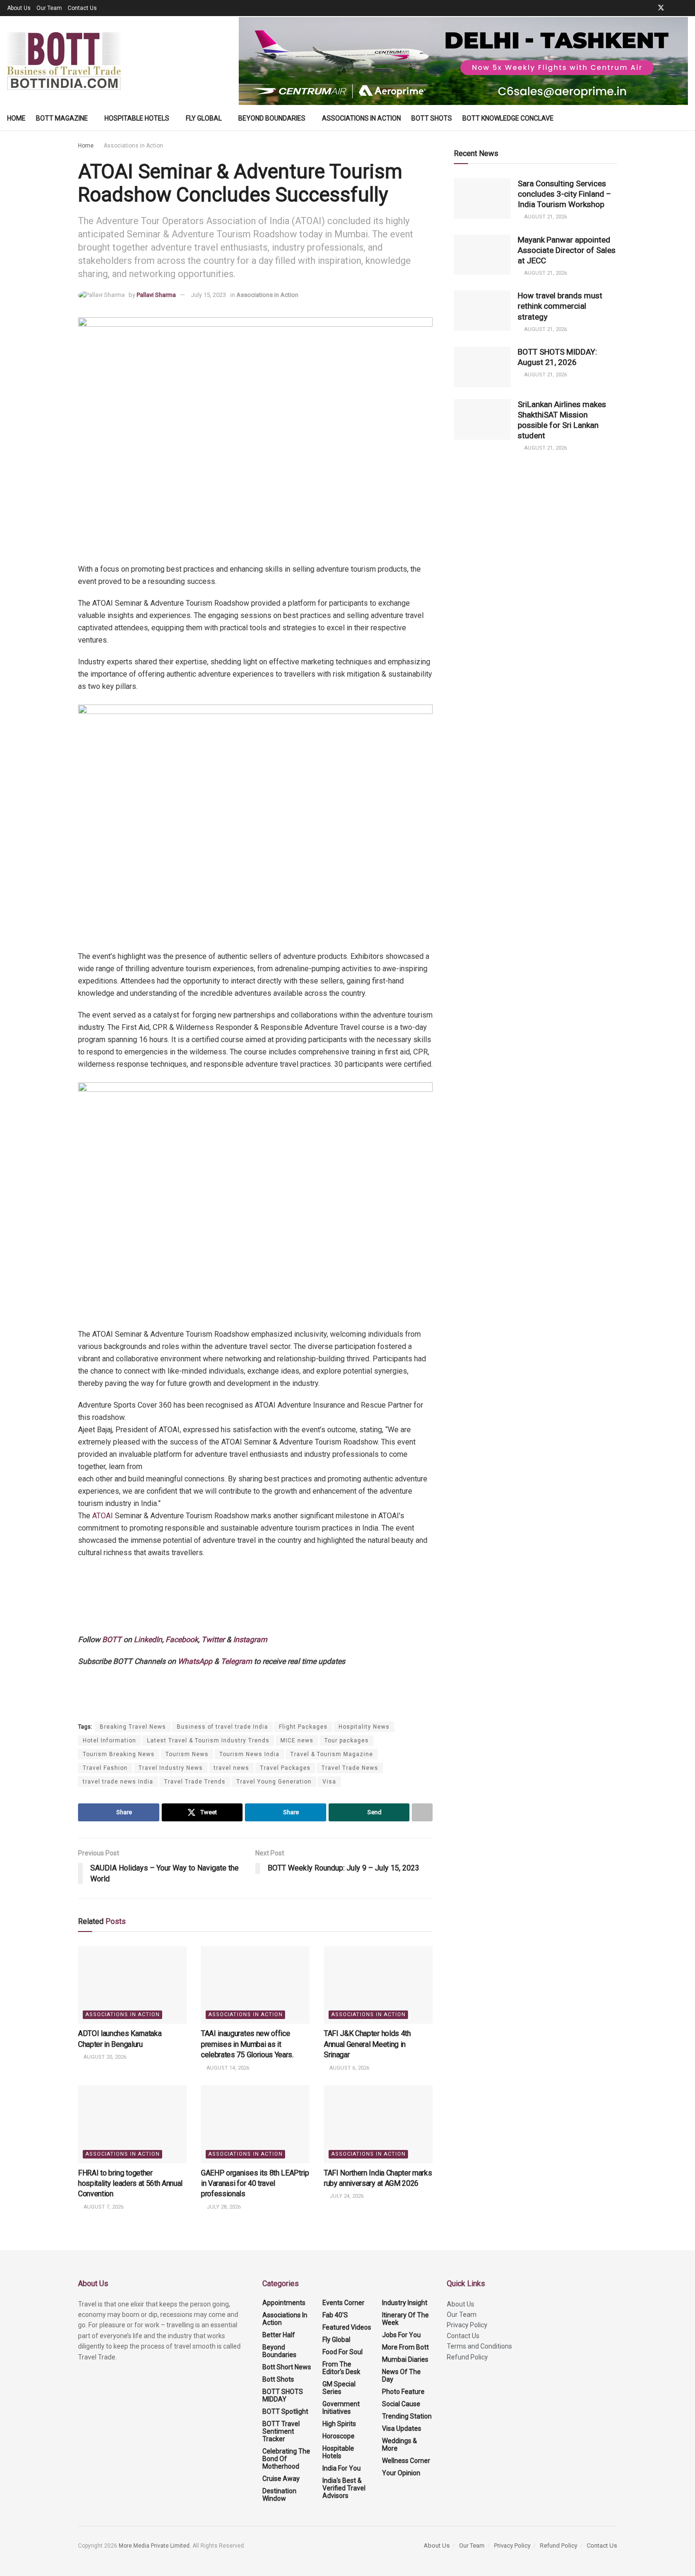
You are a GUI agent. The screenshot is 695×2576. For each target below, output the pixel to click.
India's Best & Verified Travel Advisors (344, 2488)
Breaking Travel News (133, 1727)
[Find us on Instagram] (685, 8)
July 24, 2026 (346, 2196)
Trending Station (407, 2416)
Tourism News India (249, 1754)
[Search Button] (684, 118)
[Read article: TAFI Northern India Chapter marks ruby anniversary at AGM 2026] (378, 2124)
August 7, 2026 (103, 2207)
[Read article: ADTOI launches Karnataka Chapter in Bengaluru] (132, 1985)
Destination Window (279, 2495)
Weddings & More (400, 2445)
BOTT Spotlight (285, 2411)
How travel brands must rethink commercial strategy (560, 306)
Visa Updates (402, 2428)
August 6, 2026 (349, 2068)
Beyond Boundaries (272, 118)
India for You (342, 2468)
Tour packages (347, 1741)
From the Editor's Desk (341, 2368)
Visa (329, 1782)
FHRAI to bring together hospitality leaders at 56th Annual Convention (130, 2184)
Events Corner (343, 2303)
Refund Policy (467, 2357)
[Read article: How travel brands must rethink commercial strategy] (482, 311)
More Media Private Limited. (156, 2546)
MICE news (297, 1741)
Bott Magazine (62, 118)
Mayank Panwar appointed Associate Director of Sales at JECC (567, 250)
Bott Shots (432, 118)
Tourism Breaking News (119, 1754)
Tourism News (187, 1754)
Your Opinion (401, 2473)
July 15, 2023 (208, 295)
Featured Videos (347, 2327)
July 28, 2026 (223, 2207)
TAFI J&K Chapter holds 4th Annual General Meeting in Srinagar (367, 2044)
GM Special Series (339, 2388)
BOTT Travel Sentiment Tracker (281, 2431)
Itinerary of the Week (405, 2319)
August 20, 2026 (104, 2057)
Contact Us (82, 8)
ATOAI (102, 1516)
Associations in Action (361, 118)
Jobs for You (401, 2335)
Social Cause (401, 2404)
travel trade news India (118, 1782)
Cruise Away (281, 2479)
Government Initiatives (341, 2408)
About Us (19, 8)
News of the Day (401, 2376)
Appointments (284, 2303)
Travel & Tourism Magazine (332, 1754)
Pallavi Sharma (156, 295)
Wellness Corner (406, 2461)
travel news (231, 1768)
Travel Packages (285, 1768)
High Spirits (339, 2424)
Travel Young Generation (274, 1782)
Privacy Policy (467, 2325)
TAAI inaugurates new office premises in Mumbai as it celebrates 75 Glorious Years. (247, 2044)
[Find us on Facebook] (648, 8)
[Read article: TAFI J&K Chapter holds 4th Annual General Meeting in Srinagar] (378, 1985)
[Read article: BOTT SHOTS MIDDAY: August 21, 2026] (482, 367)
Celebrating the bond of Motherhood (286, 2459)
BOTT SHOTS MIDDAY (283, 2395)
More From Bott (405, 2347)
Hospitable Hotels (137, 118)
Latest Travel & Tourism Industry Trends (208, 1741)
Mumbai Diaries (405, 2359)
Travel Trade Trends (195, 1782)
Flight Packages (303, 1727)
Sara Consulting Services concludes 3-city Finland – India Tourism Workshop (565, 194)
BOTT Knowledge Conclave (508, 118)
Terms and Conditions (479, 2346)
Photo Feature (403, 2392)
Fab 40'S (335, 2315)
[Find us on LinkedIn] (673, 8)
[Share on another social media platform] (422, 1812)
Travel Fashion (105, 1768)
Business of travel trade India (222, 1727)
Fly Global (204, 118)
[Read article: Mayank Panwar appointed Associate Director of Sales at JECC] (482, 255)
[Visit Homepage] (64, 61)
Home (16, 118)
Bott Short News (287, 2367)
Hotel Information (109, 1741)
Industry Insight (405, 2303)
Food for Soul (343, 2352)
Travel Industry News (171, 1768)
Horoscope (339, 2436)
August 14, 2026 (227, 2068)
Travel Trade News (350, 1768)
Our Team (49, 8)
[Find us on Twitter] (661, 8)
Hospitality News (364, 1727)
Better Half (279, 2335)
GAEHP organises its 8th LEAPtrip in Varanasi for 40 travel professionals (255, 2184)
